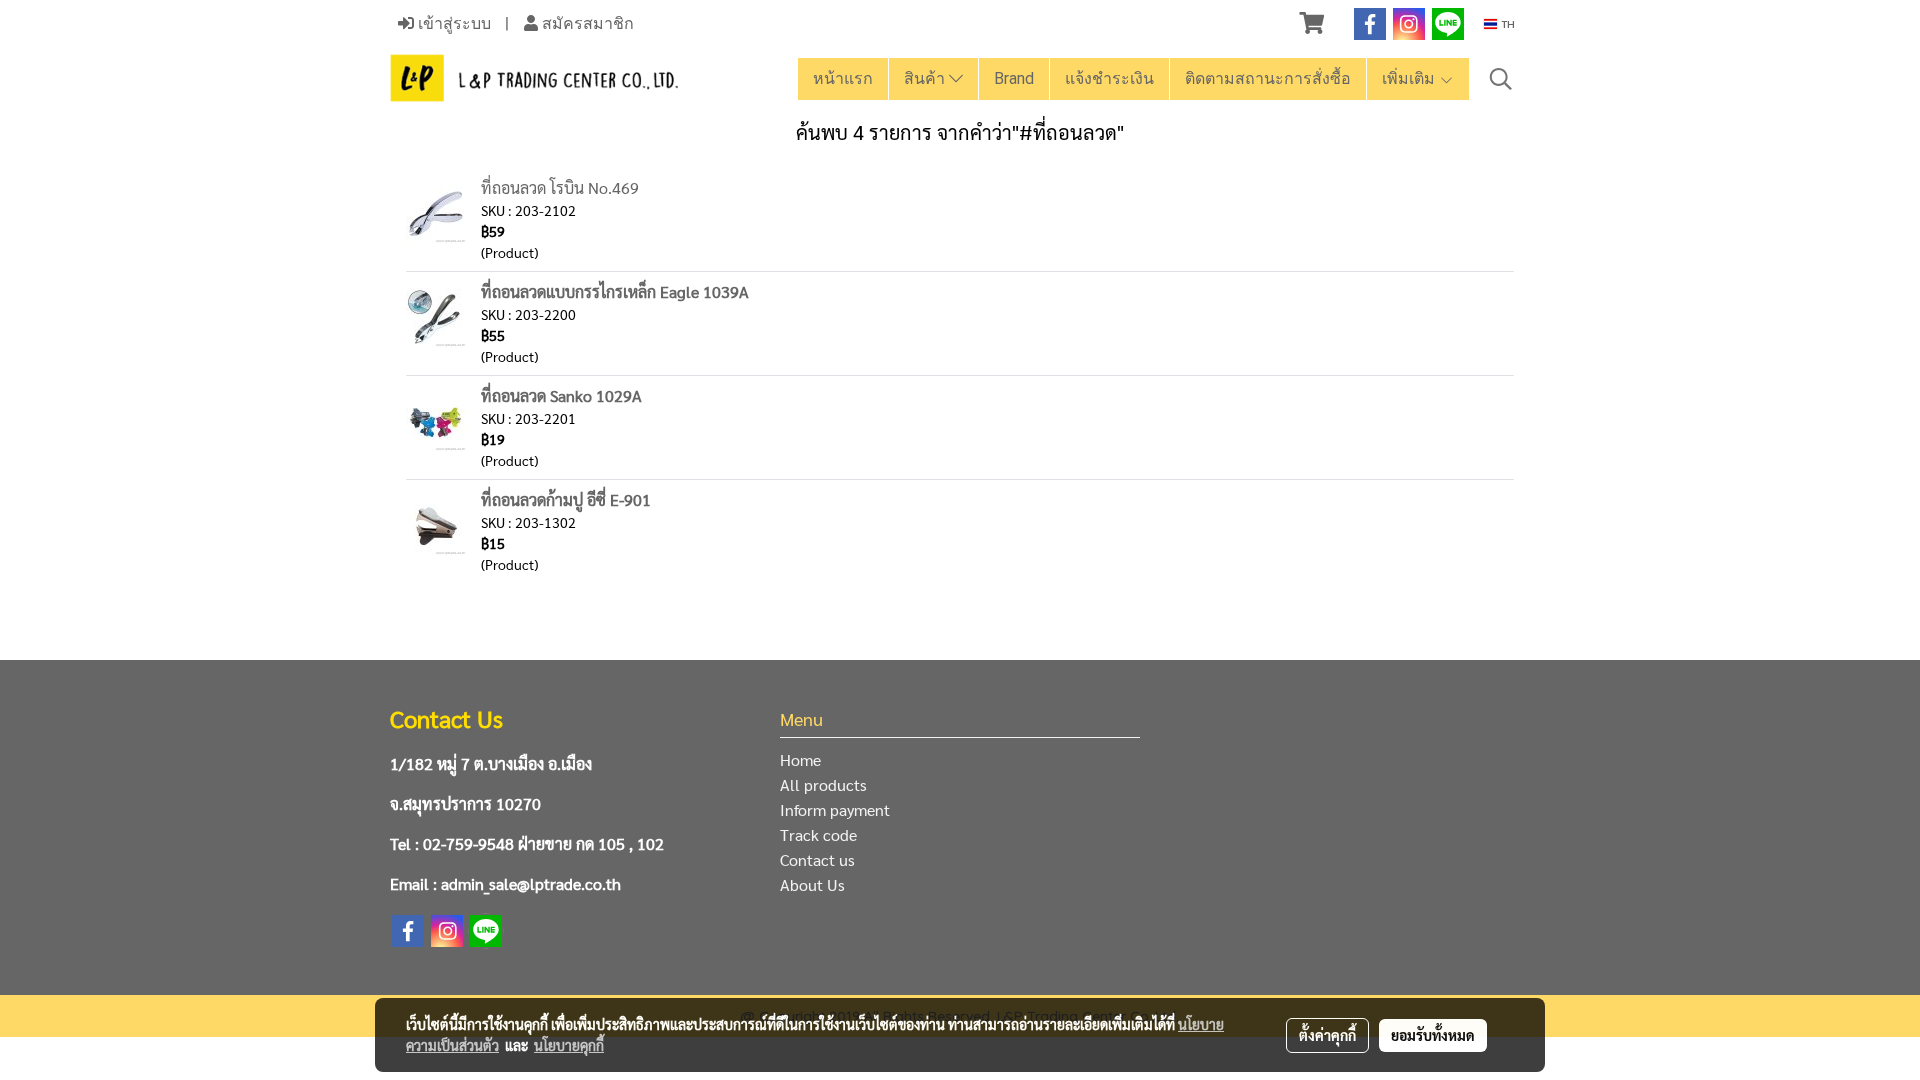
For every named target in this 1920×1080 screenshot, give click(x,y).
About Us (812, 884)
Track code (818, 834)
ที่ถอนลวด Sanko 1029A (561, 395)
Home (800, 759)
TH (1506, 24)
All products (823, 784)
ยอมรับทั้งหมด (1433, 1035)
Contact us (817, 859)
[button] (1501, 79)
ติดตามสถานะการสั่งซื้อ (1268, 78)
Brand (1014, 78)
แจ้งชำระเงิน (1109, 78)
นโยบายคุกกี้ (569, 1045)
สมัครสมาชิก (586, 23)
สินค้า (926, 78)
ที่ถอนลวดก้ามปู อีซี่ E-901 (566, 499)
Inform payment (835, 809)
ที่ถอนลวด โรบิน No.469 (560, 187)
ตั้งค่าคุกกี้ (1327, 1035)
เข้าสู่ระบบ (452, 23)
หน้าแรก (843, 78)
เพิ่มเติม (1410, 78)
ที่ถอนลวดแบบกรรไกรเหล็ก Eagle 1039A (615, 291)
